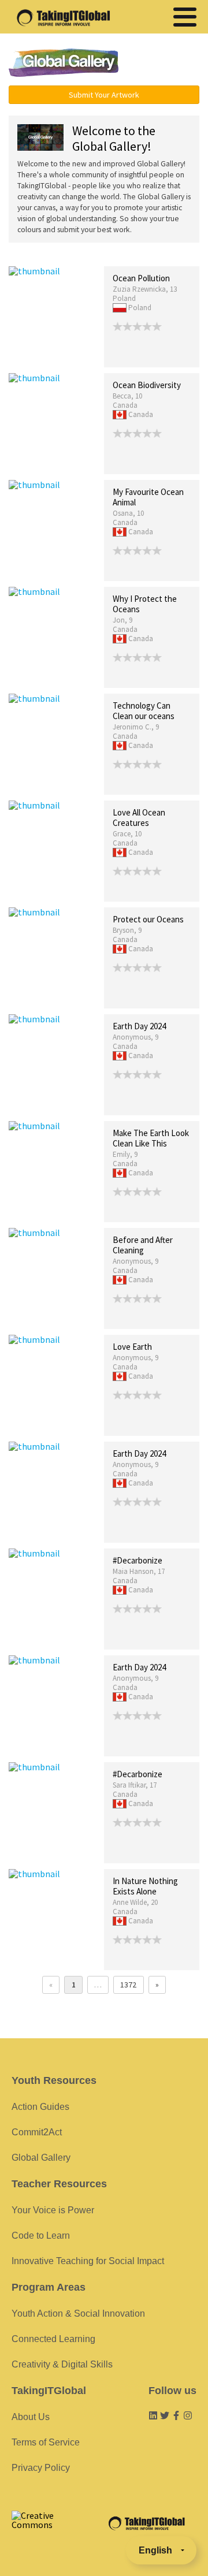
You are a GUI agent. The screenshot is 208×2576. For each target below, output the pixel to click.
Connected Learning (53, 2339)
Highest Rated (148, 254)
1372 (128, 1985)
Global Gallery (64, 63)
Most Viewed (94, 254)
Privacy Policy (41, 2468)
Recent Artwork (35, 254)
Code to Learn (41, 2236)
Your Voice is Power (53, 2210)
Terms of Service (46, 2442)
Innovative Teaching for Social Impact (88, 2261)
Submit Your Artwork (104, 95)
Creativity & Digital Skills (62, 2364)
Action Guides (40, 2107)
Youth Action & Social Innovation (78, 2313)
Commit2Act (37, 2132)
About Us (31, 2417)
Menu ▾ (165, 64)
